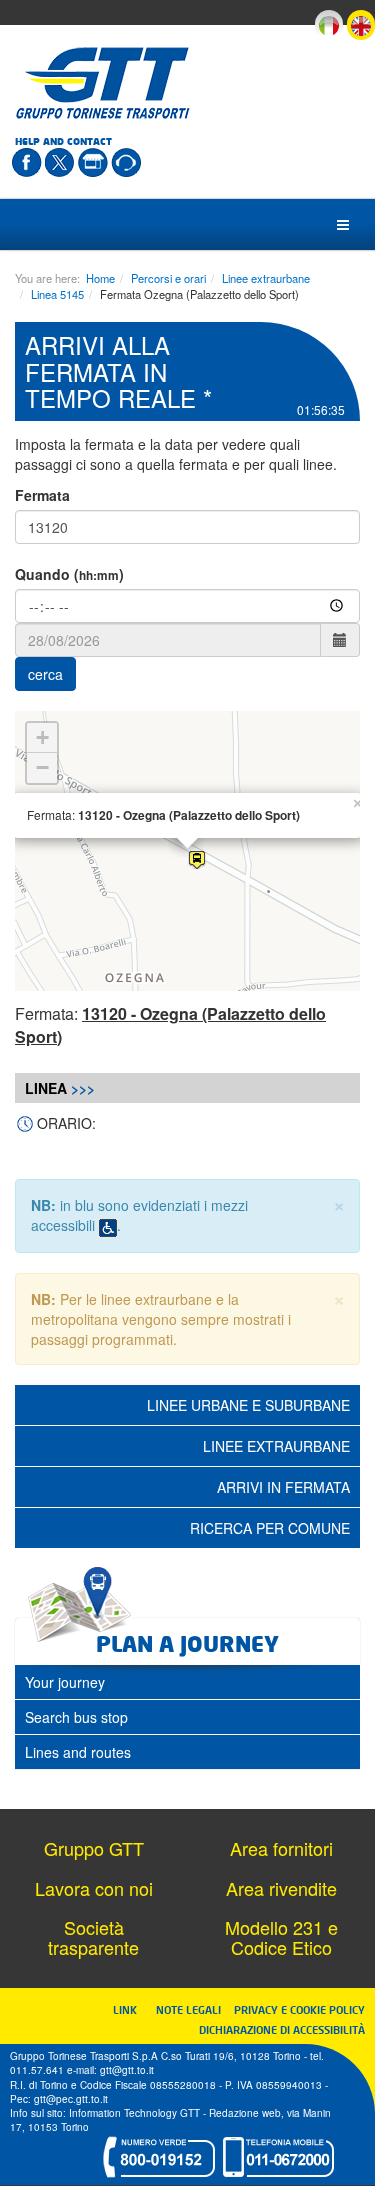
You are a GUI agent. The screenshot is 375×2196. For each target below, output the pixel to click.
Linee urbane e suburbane (248, 1405)
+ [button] (42, 737)
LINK (131, 2009)
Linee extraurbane (266, 278)
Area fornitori (281, 1848)
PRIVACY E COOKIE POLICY (299, 2009)
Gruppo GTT (94, 1848)
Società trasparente (93, 1937)
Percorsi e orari (168, 278)
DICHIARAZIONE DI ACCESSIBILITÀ (282, 2029)
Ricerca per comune (270, 1528)
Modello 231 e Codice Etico (281, 1937)
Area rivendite (281, 1888)
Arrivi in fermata (283, 1487)
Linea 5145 (57, 294)
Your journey (65, 1682)
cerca (45, 674)
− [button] (42, 767)
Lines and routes (78, 1752)
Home (100, 278)
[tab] (187, 1682)
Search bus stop (76, 1717)
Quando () (69, 574)
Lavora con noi (94, 1888)
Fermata (42, 495)
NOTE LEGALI (193, 2009)
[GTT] (103, 83)
